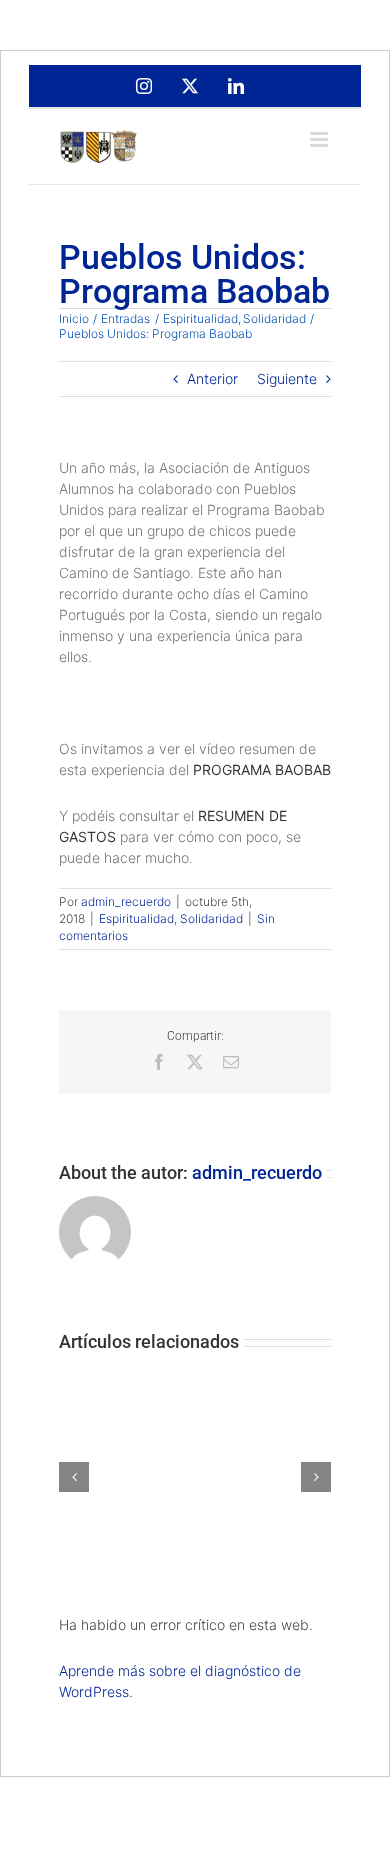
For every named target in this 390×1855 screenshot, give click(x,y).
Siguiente (287, 378)
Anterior (212, 378)
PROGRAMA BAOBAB (262, 769)
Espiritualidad (136, 918)
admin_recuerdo (126, 901)
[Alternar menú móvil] (320, 139)
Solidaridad (211, 918)
